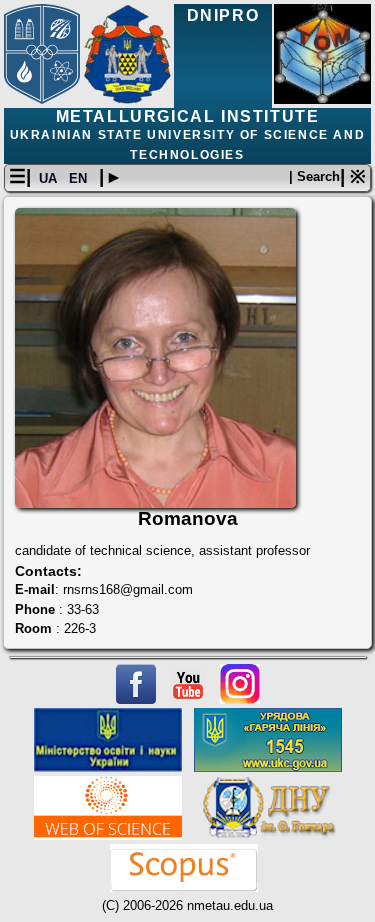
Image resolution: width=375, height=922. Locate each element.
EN (80, 178)
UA (50, 178)
